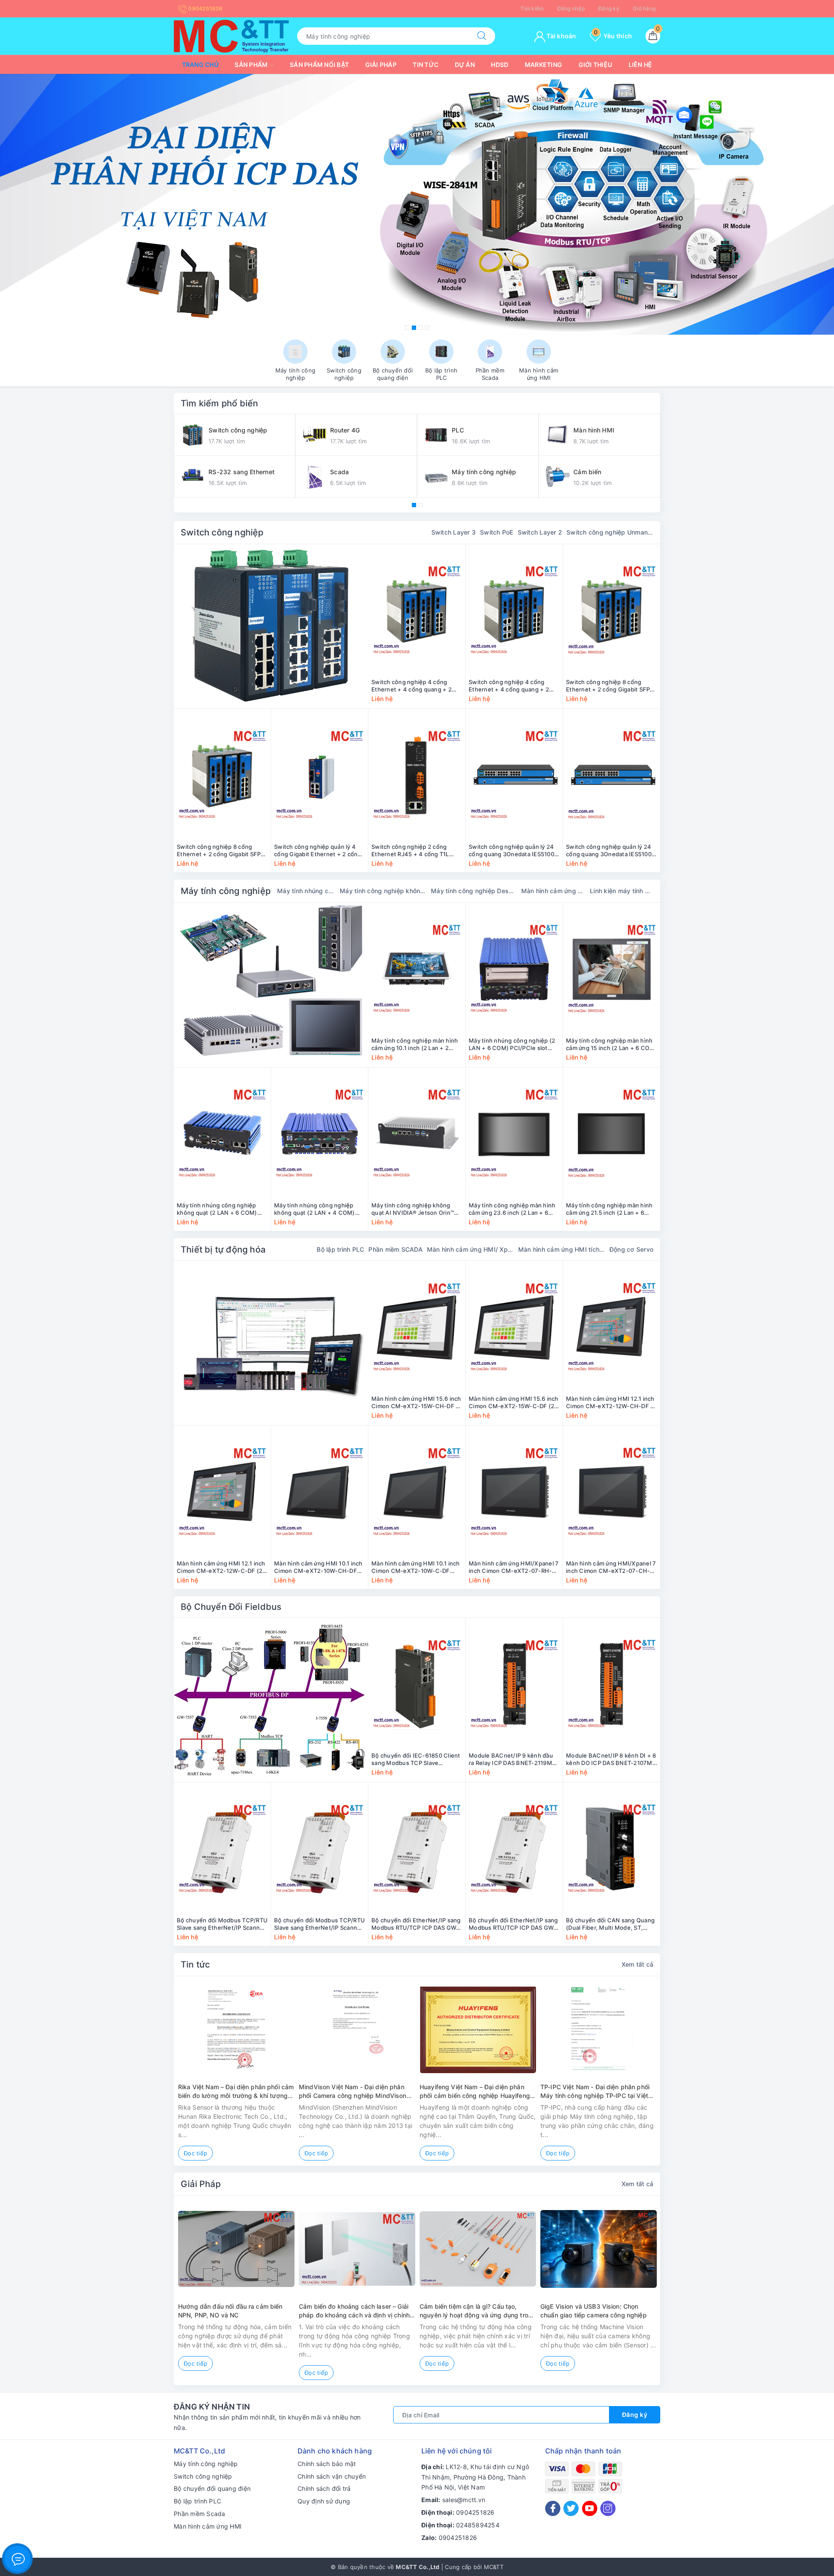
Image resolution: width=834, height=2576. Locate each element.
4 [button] (427, 328)
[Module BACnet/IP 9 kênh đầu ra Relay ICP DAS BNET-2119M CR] (514, 1684)
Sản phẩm (252, 65)
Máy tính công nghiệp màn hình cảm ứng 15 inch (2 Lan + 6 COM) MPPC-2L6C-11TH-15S (612, 1044)
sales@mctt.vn (464, 2500)
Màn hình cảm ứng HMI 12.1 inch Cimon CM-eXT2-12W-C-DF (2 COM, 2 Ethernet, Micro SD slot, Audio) (221, 1567)
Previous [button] (150, 2077)
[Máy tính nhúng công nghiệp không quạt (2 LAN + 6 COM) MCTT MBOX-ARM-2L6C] (222, 1134)
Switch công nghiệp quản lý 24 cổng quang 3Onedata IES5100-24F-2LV (610, 851)
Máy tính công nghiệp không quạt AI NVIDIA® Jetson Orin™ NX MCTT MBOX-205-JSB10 (413, 1209)
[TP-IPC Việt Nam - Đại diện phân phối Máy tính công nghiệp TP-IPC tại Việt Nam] (599, 2029)
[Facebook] (553, 2508)
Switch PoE (497, 532)
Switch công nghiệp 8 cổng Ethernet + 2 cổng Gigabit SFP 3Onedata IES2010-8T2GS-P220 (611, 686)
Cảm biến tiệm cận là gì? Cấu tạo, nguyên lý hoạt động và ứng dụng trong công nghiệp (478, 2311)
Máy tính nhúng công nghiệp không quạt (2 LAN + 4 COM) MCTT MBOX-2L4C (314, 1209)
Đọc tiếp (195, 2153)
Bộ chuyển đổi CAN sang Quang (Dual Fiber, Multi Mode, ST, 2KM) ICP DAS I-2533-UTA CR (610, 1924)
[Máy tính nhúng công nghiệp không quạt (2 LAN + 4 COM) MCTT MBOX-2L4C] (319, 1134)
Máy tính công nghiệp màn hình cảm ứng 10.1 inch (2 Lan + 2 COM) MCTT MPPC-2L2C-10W (415, 1044)
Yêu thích (613, 36)
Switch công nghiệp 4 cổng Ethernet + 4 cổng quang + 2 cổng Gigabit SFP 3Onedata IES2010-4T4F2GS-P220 (412, 686)
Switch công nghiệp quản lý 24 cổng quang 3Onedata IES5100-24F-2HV (513, 851)
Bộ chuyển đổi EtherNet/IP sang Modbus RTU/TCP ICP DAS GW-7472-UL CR (513, 1924)
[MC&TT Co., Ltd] (231, 35)
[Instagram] (608, 2508)
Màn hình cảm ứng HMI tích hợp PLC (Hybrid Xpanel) (562, 1249)
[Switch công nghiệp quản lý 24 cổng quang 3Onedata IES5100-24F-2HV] (514, 775)
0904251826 (205, 8)
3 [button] (420, 328)
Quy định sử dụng (324, 2501)
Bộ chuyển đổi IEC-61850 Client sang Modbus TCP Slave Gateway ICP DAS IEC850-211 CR (416, 1759)
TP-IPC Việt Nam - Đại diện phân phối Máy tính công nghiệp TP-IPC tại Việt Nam (595, 2091)
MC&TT (494, 2567)
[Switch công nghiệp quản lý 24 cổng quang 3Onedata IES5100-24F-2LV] (612, 775)
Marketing (543, 65)
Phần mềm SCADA (395, 1249)
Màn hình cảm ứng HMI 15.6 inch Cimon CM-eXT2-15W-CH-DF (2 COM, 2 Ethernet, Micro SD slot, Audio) (417, 1403)
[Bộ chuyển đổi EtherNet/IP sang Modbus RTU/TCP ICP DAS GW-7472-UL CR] (514, 1849)
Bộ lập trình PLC (340, 1249)
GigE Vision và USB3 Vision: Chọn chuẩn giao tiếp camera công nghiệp (594, 2311)
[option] (417, 204)
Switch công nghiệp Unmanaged (610, 532)
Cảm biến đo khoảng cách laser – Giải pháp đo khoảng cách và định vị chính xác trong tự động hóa (354, 2311)
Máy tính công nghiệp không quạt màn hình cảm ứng (383, 891)
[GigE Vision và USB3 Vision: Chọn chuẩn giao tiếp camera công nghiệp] (599, 2249)
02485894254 (478, 2525)
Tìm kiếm (532, 8)
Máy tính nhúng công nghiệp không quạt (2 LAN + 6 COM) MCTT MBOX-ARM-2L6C (217, 1209)
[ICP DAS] (271, 1700)
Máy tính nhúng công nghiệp (306, 891)
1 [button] (407, 328)
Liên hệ (640, 65)
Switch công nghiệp (222, 532)
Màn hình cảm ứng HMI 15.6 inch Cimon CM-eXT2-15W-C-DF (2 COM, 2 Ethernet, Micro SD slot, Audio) (514, 1403)
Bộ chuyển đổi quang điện (212, 2488)
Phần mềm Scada (200, 2514)
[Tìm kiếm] (482, 36)
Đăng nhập (571, 8)
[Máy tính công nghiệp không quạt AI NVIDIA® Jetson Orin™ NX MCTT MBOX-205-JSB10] (417, 1134)
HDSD (500, 65)
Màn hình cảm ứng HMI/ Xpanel (470, 1249)
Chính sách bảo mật (327, 2464)
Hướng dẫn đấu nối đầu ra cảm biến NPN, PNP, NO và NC (230, 2311)
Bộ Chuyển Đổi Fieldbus (231, 1607)
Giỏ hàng (644, 8)
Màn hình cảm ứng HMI (208, 2526)
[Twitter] (571, 2508)
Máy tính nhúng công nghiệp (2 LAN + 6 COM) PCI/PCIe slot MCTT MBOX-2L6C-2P (512, 1044)
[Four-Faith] (417, 204)
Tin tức (425, 65)
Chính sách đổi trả (324, 2488)
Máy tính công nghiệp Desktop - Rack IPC (474, 891)
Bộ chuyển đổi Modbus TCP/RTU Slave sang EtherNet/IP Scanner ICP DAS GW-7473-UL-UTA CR (222, 1924)
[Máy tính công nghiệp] (271, 985)
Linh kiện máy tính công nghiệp (622, 891)
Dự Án (465, 65)
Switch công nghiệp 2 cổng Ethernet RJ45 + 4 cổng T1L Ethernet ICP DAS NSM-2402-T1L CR (414, 851)
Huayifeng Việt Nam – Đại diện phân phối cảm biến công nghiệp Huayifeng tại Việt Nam (475, 2091)
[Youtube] (590, 2508)
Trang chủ (200, 65)
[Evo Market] (271, 1343)
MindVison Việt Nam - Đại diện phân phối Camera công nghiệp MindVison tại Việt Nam (353, 2091)
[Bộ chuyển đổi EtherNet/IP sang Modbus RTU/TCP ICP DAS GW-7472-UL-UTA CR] (417, 1849)
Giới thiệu (596, 65)
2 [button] (414, 328)
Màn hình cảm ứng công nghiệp (553, 891)
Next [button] (684, 2077)
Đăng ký (609, 8)
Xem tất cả (638, 1964)
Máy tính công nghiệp (226, 891)
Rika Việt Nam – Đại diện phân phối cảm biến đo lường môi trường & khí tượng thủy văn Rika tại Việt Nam (236, 2091)
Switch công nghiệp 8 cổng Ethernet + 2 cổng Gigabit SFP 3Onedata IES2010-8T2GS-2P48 (222, 851)
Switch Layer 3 (454, 532)
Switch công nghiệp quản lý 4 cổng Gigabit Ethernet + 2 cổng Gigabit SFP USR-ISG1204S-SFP (318, 851)
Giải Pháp (201, 2184)
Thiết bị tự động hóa (223, 1250)
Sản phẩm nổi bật (319, 65)
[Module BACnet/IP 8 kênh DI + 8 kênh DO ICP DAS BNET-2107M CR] (612, 1684)
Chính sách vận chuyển (332, 2476)
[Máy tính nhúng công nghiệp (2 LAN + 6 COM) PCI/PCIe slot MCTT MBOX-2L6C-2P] (514, 969)
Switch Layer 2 (540, 532)
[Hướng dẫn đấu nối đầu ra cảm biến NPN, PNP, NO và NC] (236, 2249)
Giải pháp (381, 65)
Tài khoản (561, 36)
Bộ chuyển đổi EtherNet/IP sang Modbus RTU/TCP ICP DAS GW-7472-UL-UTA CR (416, 1924)
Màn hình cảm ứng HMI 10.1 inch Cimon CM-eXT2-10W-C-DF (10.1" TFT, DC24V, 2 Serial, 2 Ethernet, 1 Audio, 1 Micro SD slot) (416, 1567)
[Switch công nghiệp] (271, 626)
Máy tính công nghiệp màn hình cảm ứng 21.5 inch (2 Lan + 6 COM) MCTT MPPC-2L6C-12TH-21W (611, 1209)
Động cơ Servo (631, 1249)
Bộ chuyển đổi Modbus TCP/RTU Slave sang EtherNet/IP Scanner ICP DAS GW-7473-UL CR (319, 1924)
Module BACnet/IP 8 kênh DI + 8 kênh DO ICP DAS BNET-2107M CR (611, 1759)
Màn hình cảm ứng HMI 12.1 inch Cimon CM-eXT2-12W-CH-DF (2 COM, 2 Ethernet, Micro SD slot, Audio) (611, 1403)
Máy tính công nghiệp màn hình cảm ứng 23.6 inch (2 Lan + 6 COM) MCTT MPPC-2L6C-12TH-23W (514, 1209)
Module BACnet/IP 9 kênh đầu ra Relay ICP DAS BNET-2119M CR (511, 1759)
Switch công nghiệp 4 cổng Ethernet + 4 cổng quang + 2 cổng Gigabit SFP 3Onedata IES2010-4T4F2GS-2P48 (509, 686)
